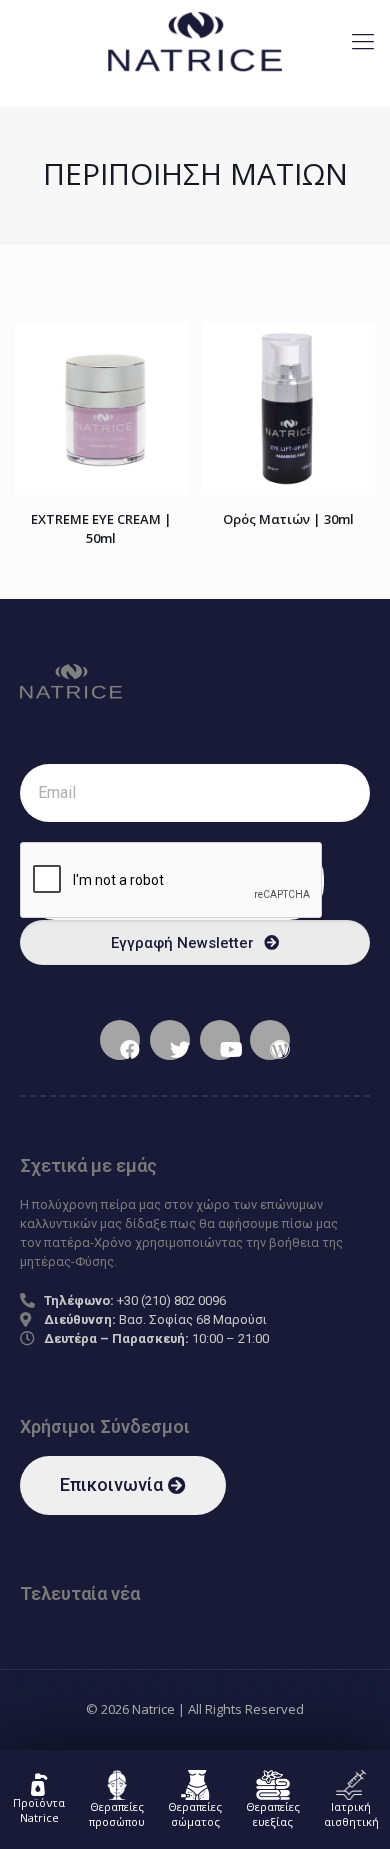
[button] (123, 1485)
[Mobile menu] (363, 40)
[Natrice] (195, 40)
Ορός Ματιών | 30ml (288, 519)
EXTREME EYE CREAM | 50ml (101, 528)
